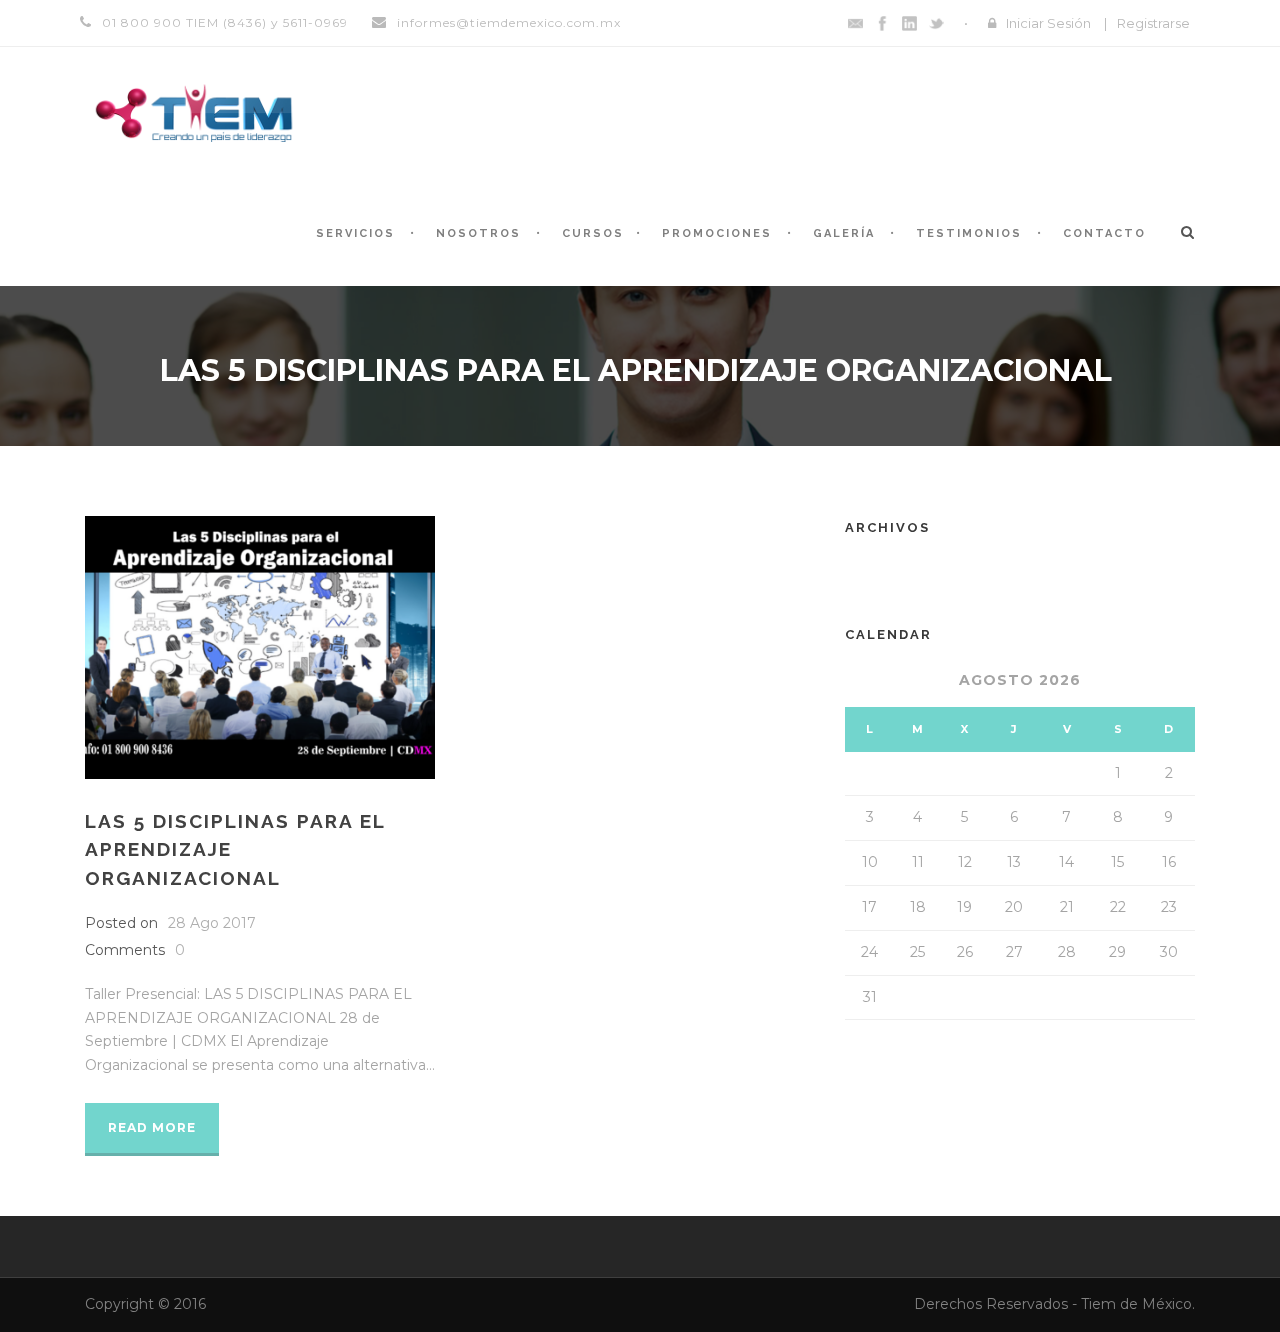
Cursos (593, 233)
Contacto (1104, 233)
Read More (152, 1127)
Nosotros (478, 233)
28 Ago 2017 (212, 923)
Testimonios (969, 233)
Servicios (355, 233)
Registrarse (1153, 23)
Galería (844, 233)
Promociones (717, 233)
